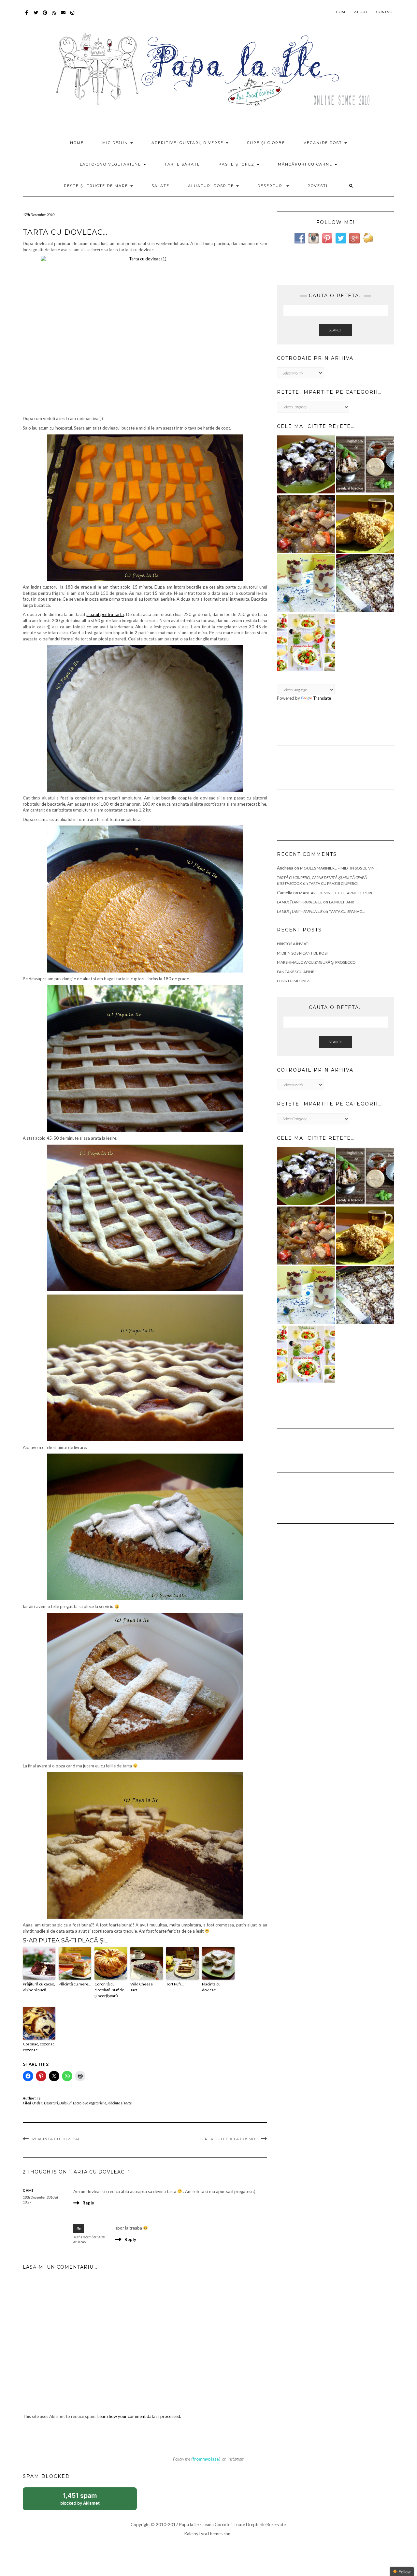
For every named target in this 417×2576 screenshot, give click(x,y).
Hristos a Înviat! (293, 944)
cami (28, 2190)
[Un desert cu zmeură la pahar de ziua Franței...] (306, 583)
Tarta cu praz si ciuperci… (335, 883)
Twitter (36, 16)
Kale (188, 2534)
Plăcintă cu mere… (75, 1984)
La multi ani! (342, 902)
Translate (322, 698)
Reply (88, 2203)
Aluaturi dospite (212, 186)
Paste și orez (237, 164)
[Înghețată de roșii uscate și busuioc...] (365, 464)
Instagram (72, 16)
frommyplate (206, 2459)
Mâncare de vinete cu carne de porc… (338, 893)
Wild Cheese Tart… (142, 1987)
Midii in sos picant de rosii (303, 953)
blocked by (87, 2501)
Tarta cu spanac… (347, 911)
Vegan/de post (324, 143)
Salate (160, 186)
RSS (54, 16)
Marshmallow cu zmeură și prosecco (316, 962)
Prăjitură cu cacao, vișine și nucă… (39, 1987)
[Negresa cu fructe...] (306, 464)
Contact (385, 12)
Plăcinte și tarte (120, 2103)
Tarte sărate (182, 164)
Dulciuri (65, 2103)
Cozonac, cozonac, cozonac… (39, 2047)
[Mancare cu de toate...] (306, 524)
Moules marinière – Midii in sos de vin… (339, 868)
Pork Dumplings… (295, 981)
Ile (39, 2098)
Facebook (27, 16)
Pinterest (45, 16)
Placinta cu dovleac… (211, 1987)
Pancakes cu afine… (297, 972)
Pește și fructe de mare (97, 186)
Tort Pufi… (175, 1984)
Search (336, 330)
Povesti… (319, 186)
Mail (63, 16)
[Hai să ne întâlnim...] (365, 583)
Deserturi (272, 186)
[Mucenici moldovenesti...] (365, 524)
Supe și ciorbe (266, 143)
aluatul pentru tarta (105, 614)
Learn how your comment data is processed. (139, 2416)
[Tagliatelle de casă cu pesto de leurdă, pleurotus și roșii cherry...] (306, 642)
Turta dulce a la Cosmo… (228, 2139)
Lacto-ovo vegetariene (111, 164)
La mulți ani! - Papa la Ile (300, 902)
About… (362, 12)
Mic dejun (116, 143)
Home (342, 12)
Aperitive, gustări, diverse (188, 143)
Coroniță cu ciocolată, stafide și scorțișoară (109, 1990)
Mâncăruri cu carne (306, 164)
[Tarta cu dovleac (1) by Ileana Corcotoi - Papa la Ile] (145, 334)
